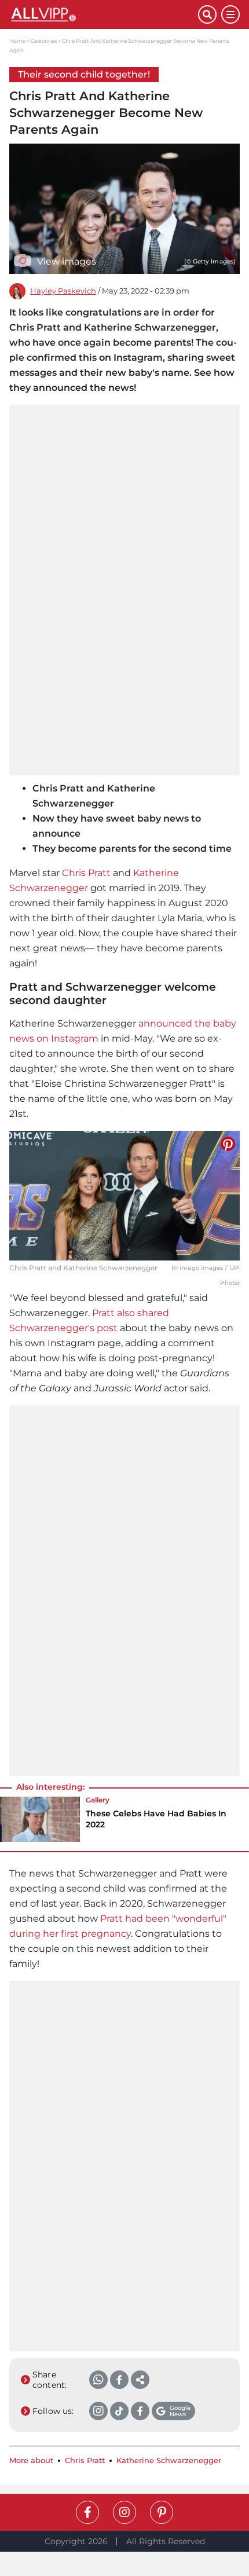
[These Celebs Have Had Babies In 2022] (40, 1819)
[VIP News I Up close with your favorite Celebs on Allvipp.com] (104, 14)
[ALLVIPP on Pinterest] (162, 2512)
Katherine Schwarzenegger (169, 2460)
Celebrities (44, 41)
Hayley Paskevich (63, 291)
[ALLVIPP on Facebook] (87, 2512)
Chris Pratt (86, 873)
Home (17, 41)
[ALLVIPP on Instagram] (124, 2512)
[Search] (207, 14)
